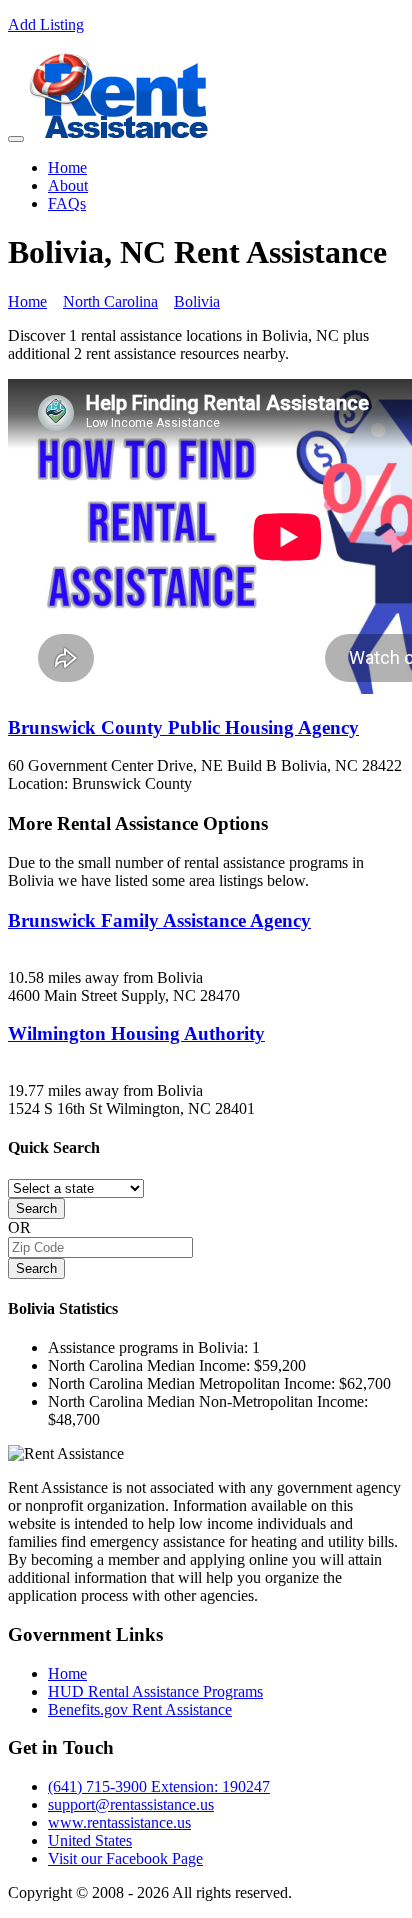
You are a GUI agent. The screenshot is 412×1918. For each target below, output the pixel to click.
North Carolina (110, 301)
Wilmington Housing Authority (136, 1033)
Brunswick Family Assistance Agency (159, 920)
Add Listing (46, 24)
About (68, 185)
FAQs (67, 203)
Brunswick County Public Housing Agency (183, 727)
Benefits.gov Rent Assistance (140, 1709)
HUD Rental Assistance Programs (155, 1691)
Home (67, 167)
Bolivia (197, 301)
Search (36, 1208)
